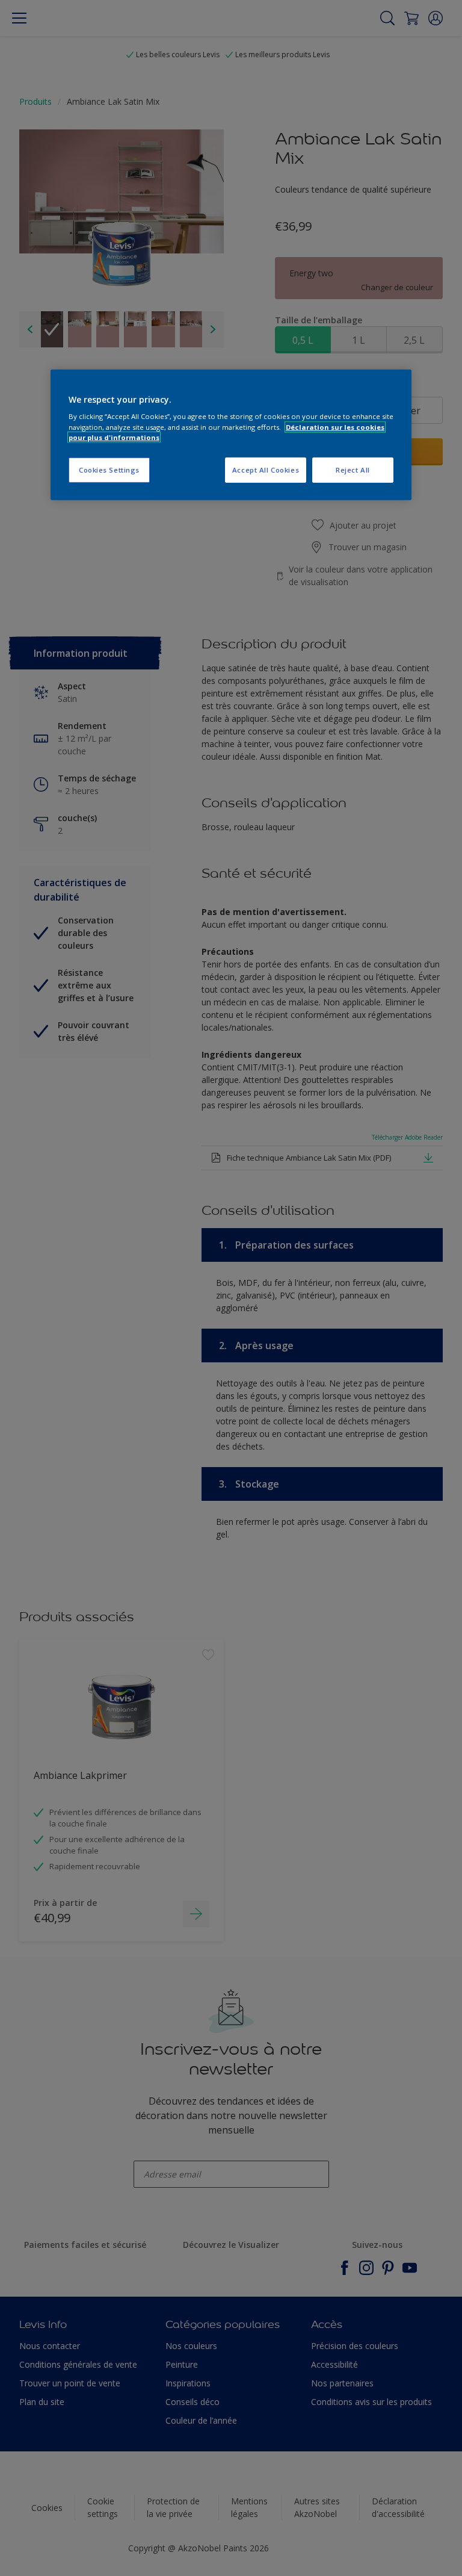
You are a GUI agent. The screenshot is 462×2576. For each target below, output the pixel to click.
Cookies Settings (109, 469)
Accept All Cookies (266, 469)
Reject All (353, 469)
